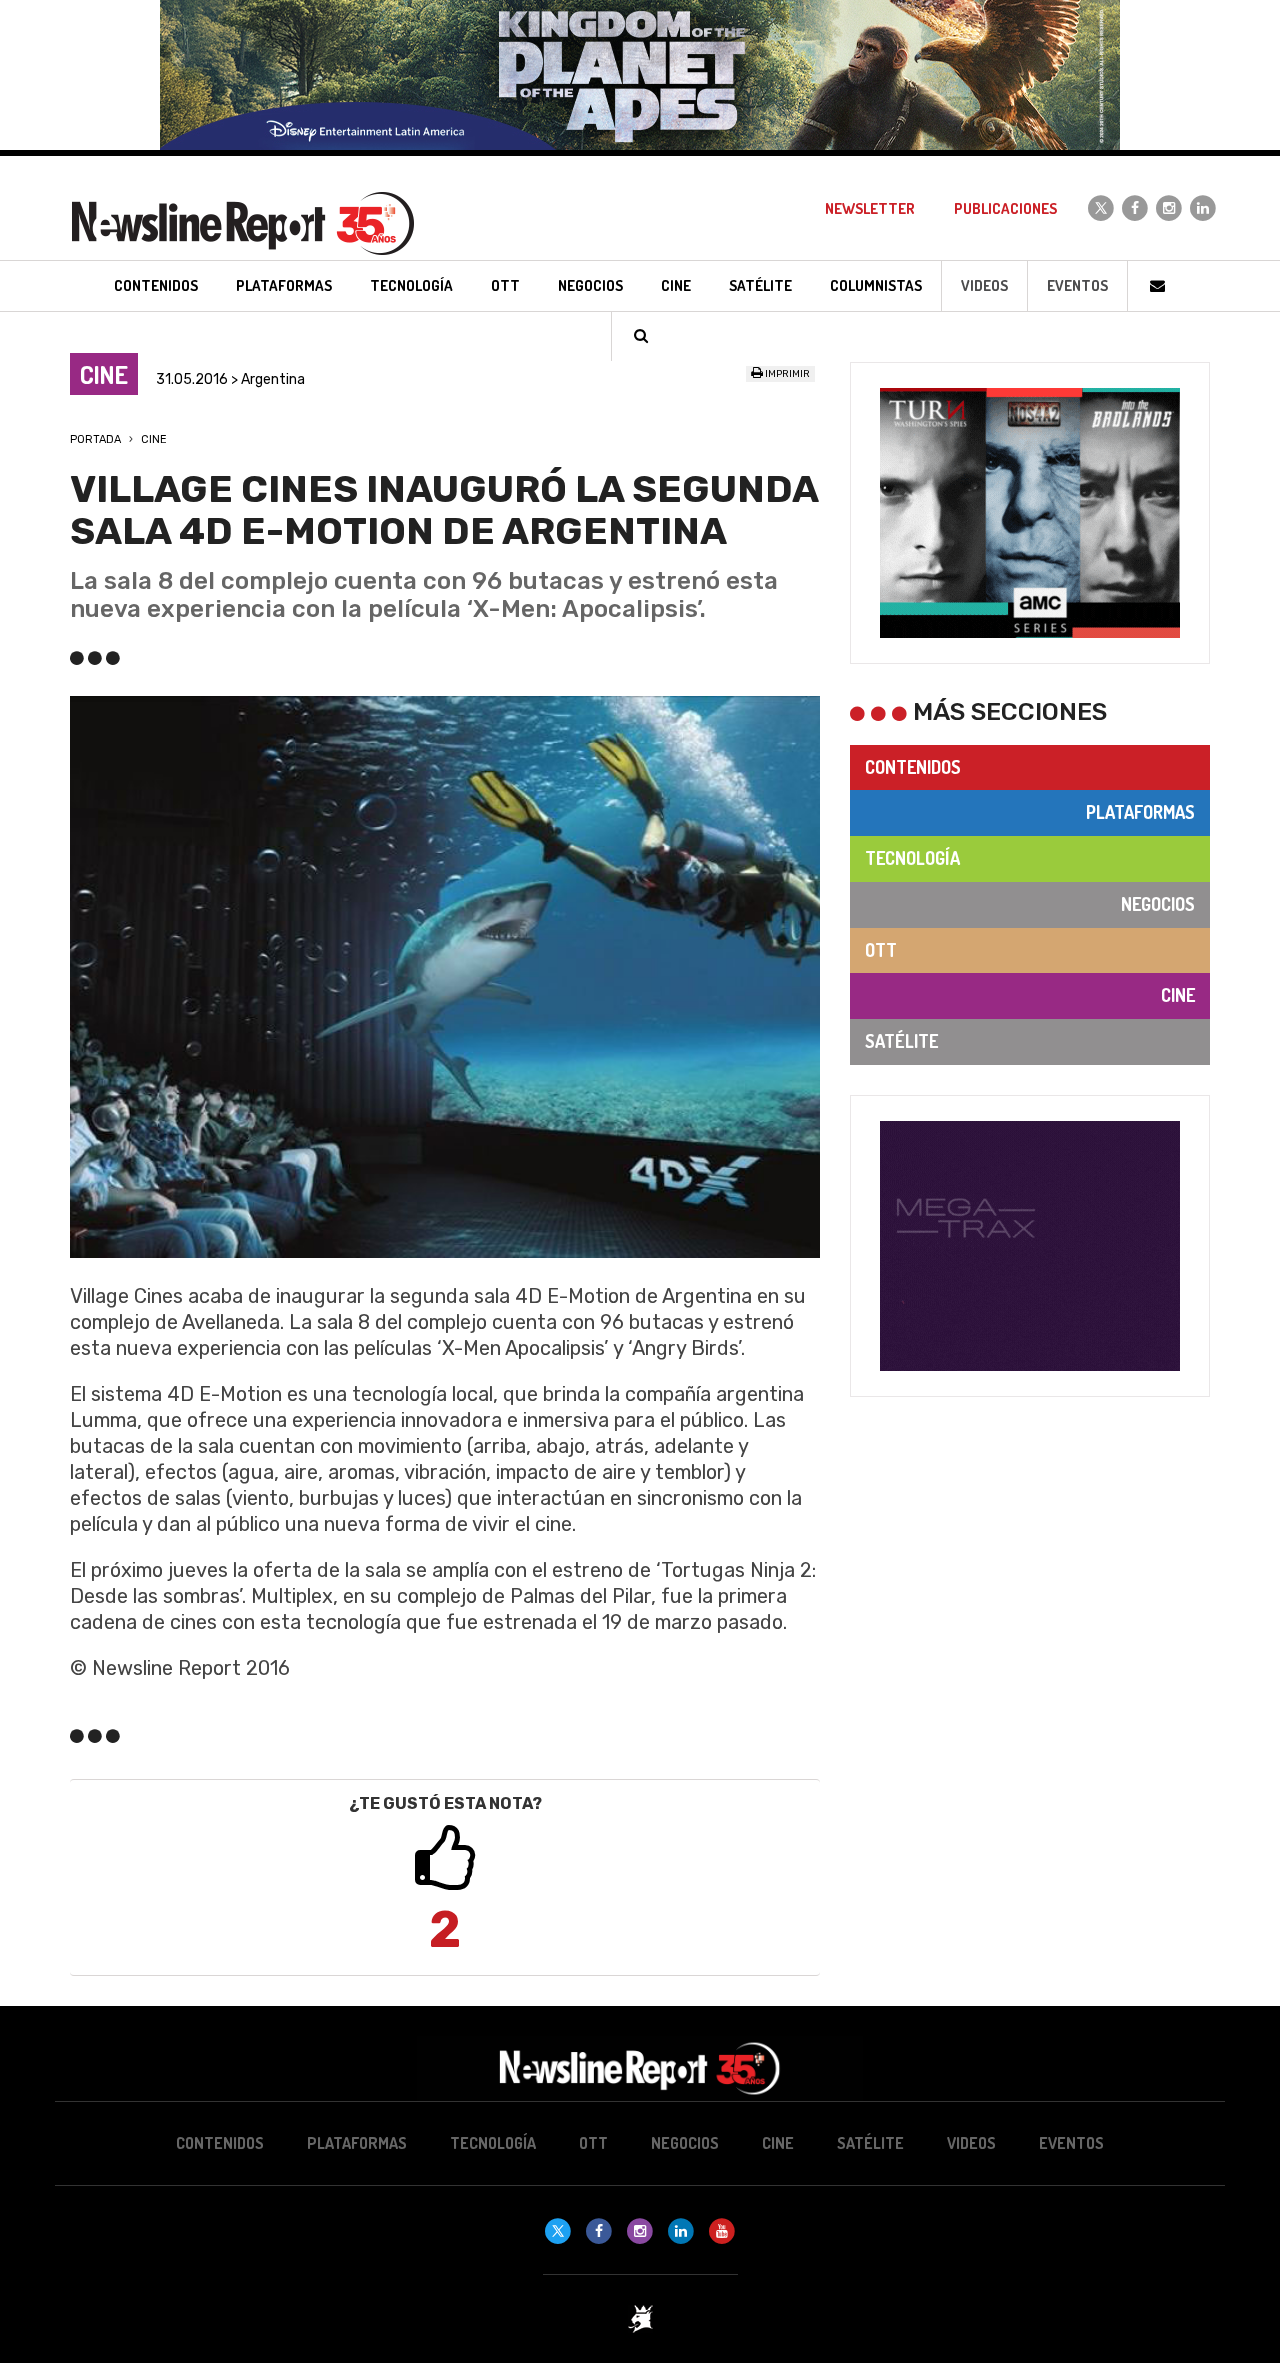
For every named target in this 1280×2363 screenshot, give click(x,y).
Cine (154, 439)
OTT (881, 950)
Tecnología (912, 858)
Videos (984, 285)
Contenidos (913, 767)
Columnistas (876, 285)
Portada (95, 439)
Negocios (1158, 904)
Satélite (901, 1041)
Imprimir (786, 374)
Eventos (1077, 285)
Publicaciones (1005, 208)
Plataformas (1140, 812)
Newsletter (870, 208)
